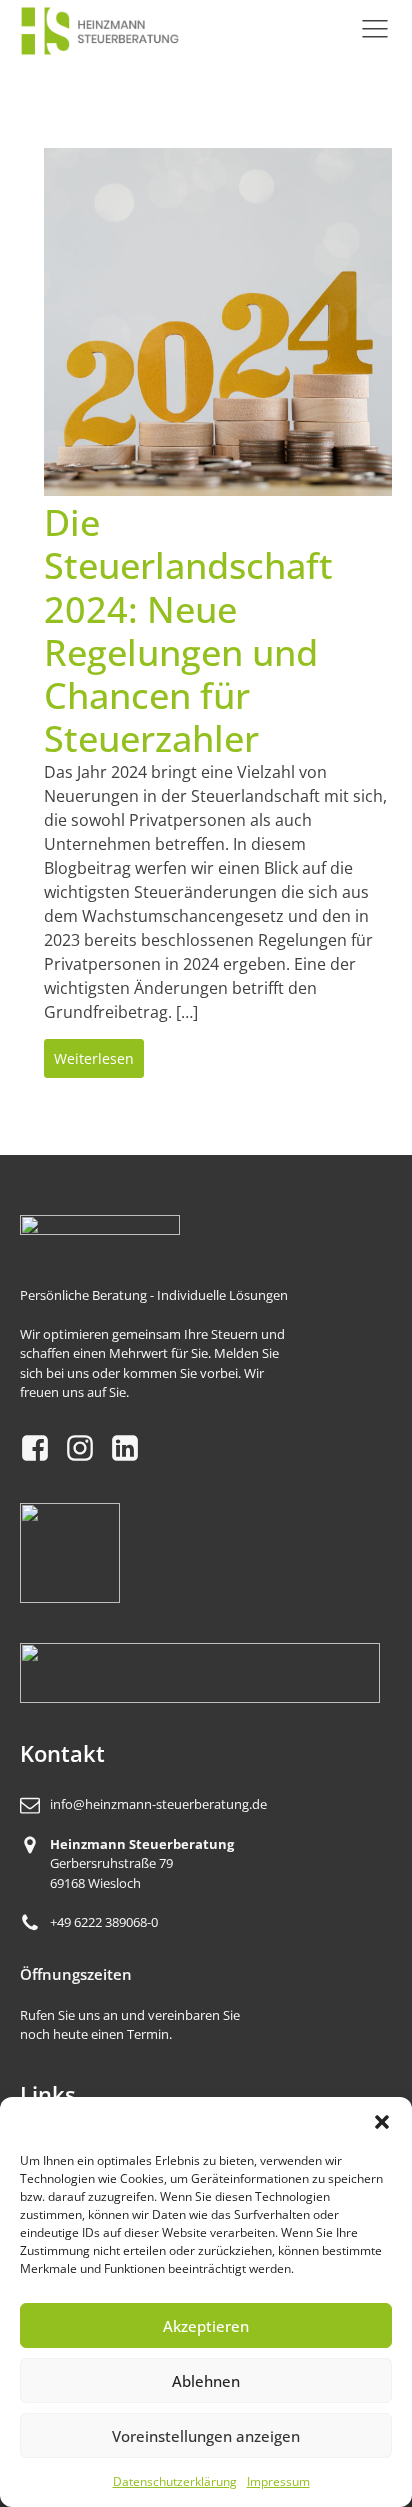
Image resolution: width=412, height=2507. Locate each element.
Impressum (278, 2481)
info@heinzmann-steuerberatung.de (158, 1804)
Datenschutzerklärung (175, 2481)
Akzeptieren (206, 2326)
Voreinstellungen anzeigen (206, 2436)
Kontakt (62, 1753)
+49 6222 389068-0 (104, 1922)
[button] (382, 2122)
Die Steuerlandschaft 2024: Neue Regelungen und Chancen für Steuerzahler (188, 630)
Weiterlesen (94, 1058)
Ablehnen (206, 2381)
